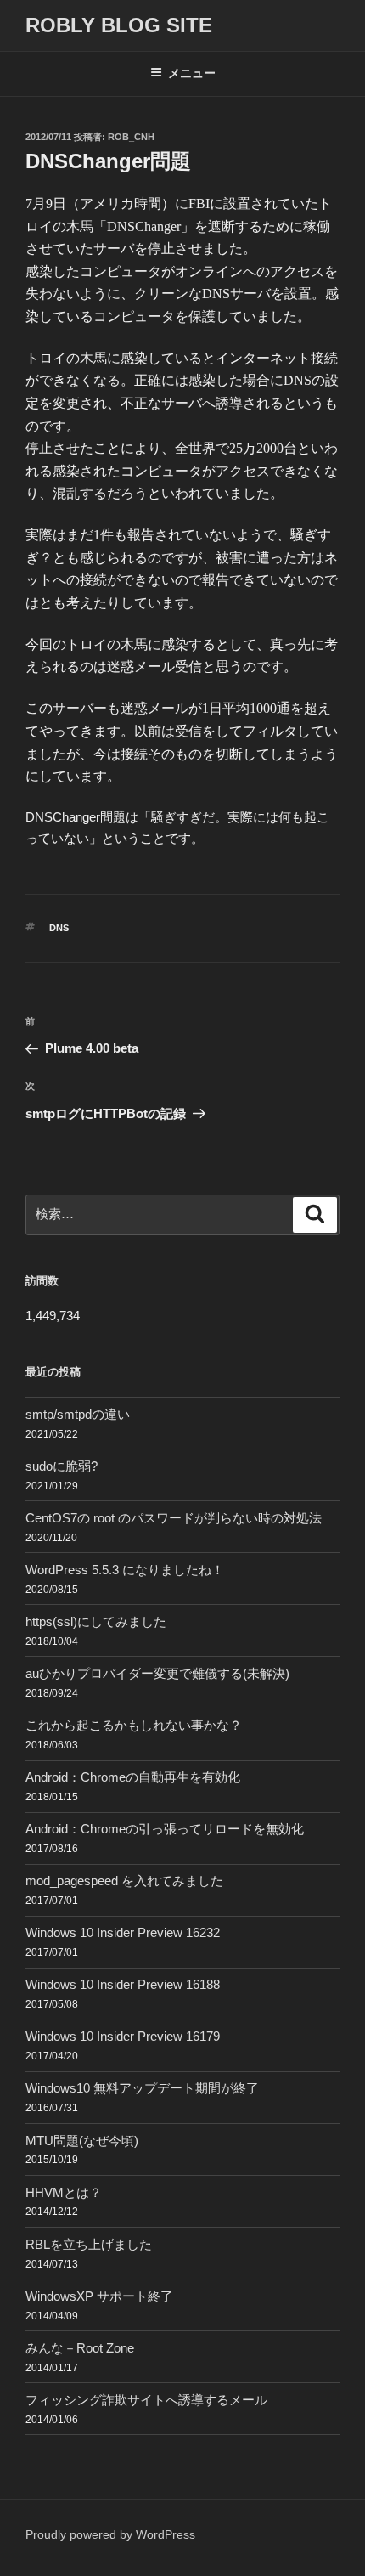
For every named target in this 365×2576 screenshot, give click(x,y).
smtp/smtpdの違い (78, 1414)
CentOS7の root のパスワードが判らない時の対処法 (174, 1518)
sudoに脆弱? (62, 1466)
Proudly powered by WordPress (110, 2534)
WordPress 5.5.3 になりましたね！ (125, 1570)
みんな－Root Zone (80, 2348)
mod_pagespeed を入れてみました (124, 1881)
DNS (59, 928)
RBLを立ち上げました (89, 2244)
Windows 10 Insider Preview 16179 (123, 2036)
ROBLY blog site (119, 25)
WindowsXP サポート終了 (99, 2296)
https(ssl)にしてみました (96, 1621)
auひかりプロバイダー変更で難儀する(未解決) (157, 1673)
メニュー (192, 73)
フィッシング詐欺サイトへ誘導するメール (146, 2400)
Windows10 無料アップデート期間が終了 (142, 2088)
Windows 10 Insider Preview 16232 (123, 1932)
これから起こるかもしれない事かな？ (134, 1725)
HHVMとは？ (64, 2192)
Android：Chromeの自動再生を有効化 (133, 1777)
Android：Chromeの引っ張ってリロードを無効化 (165, 1829)
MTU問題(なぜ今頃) (82, 2141)
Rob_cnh (131, 137)
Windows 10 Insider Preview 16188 (123, 1984)
